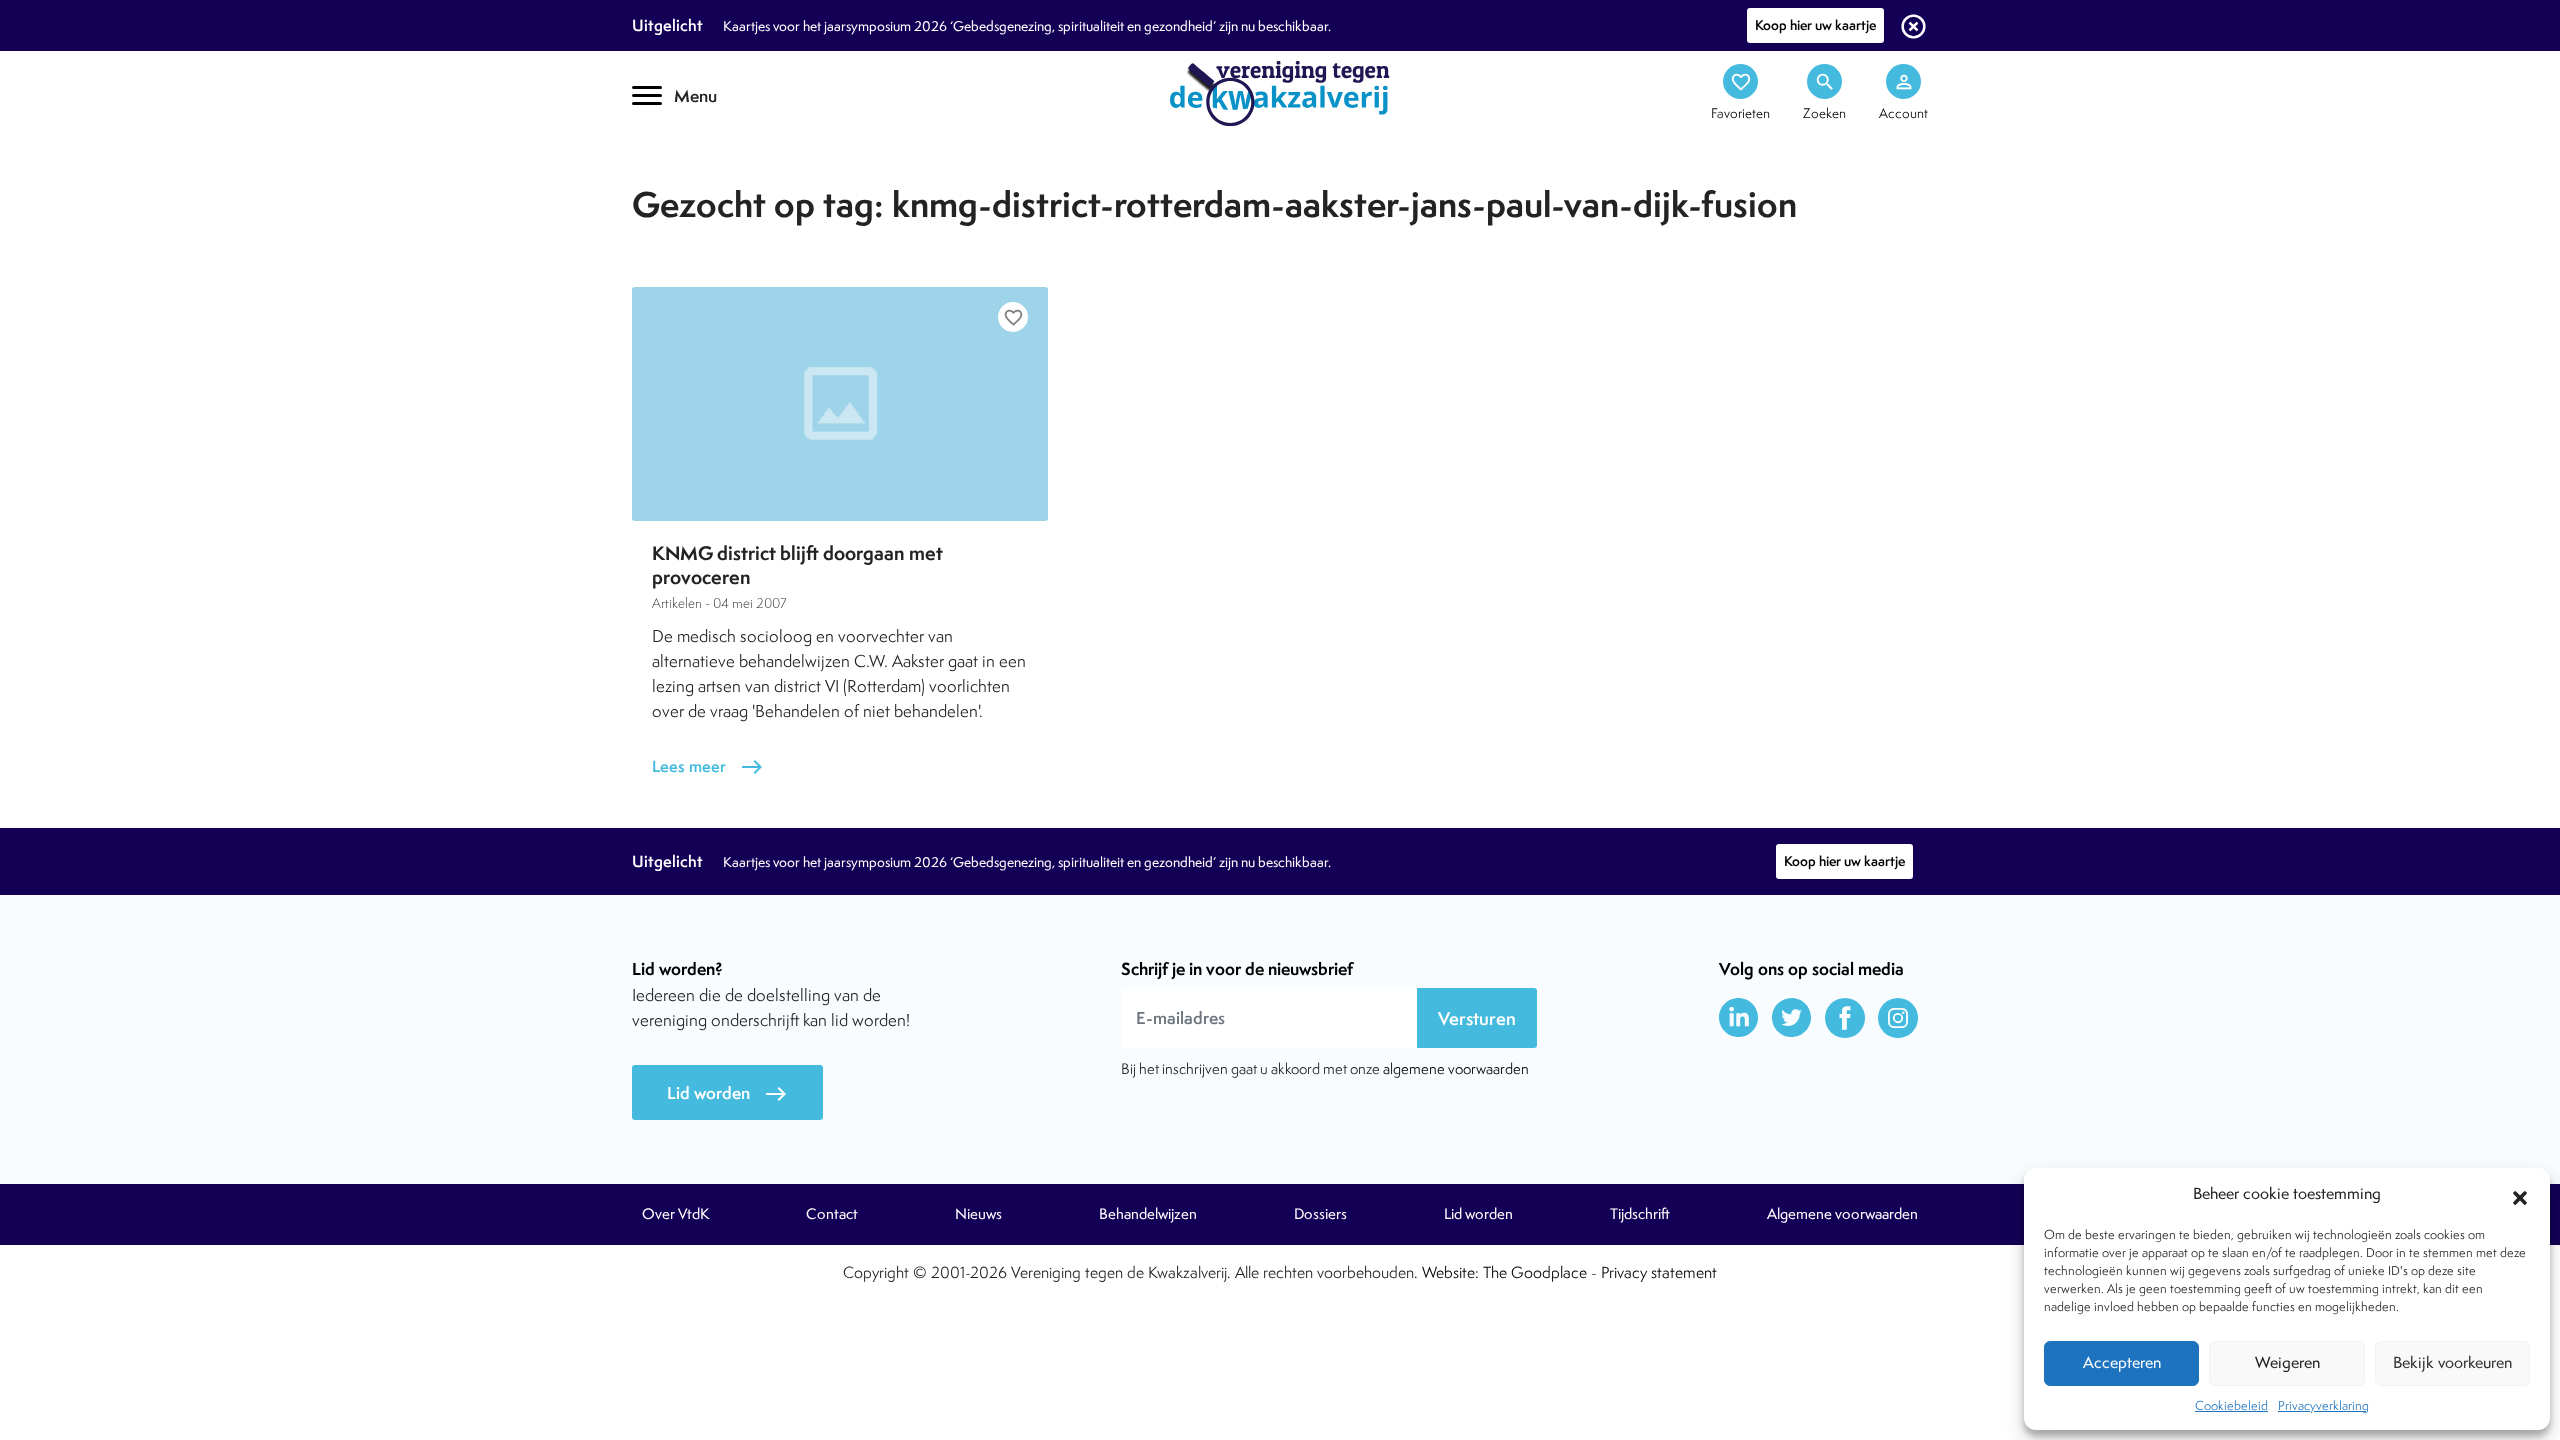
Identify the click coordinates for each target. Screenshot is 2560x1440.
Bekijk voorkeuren (2452, 1362)
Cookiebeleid (2231, 1405)
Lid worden (727, 1093)
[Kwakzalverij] (1280, 92)
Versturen (1477, 1018)
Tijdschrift (700, 176)
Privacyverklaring (2323, 1405)
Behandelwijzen (1148, 1214)
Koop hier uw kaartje (1815, 25)
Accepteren (2122, 1362)
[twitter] (1792, 1018)
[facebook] (1845, 1018)
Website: (1450, 1272)
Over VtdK (675, 1214)
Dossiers (1320, 1214)
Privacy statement (1659, 1272)
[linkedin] (1739, 1018)
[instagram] (1898, 1018)
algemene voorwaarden (1456, 1068)
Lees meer (708, 766)
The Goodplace (1535, 1272)
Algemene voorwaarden (1842, 1214)
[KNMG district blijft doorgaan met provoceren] (840, 404)
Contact (832, 1214)
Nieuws (978, 1214)
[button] (2520, 1195)
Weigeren (2287, 1362)
